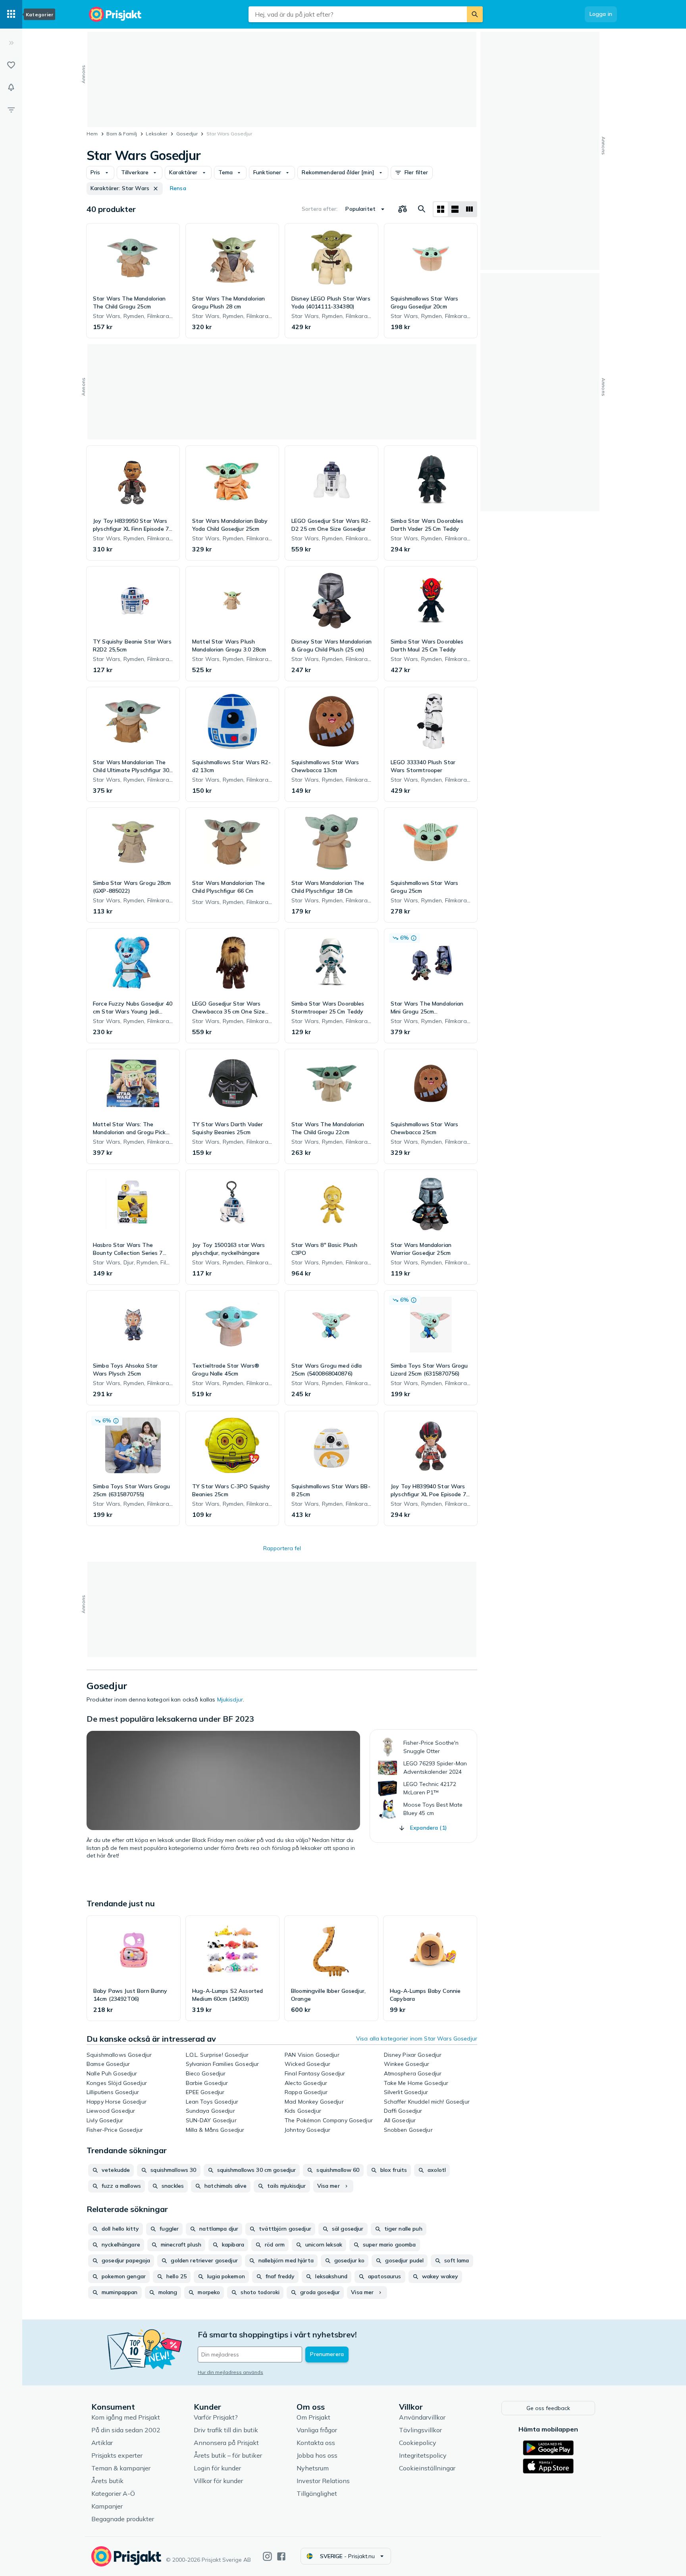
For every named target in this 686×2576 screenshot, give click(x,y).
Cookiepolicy (418, 2443)
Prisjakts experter (117, 2455)
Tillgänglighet (317, 2493)
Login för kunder (217, 2468)
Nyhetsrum (313, 2468)
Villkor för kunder (218, 2481)
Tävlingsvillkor (420, 2430)
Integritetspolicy (423, 2455)
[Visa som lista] (455, 209)
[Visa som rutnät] (441, 209)
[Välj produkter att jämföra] (403, 209)
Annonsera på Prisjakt (226, 2443)
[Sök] (475, 14)
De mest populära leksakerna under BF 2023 (170, 1719)
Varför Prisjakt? (216, 2417)
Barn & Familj (122, 134)
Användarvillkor (422, 2417)
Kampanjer (107, 2506)
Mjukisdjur (230, 1699)
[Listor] (11, 65)
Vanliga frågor (317, 2430)
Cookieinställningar (427, 2468)
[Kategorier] (11, 14)
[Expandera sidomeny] (11, 43)
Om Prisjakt (313, 2417)
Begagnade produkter (123, 2519)
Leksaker (156, 134)
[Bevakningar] (11, 87)
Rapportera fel (282, 1548)
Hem (92, 134)
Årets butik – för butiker (228, 2455)
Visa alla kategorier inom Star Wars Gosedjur (417, 2038)
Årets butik (107, 2481)
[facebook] (281, 2556)
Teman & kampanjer (121, 2468)
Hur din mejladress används (230, 2372)
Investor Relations (323, 2481)
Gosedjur (187, 134)
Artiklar (102, 2443)
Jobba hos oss (317, 2455)
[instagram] (267, 2556)
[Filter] (11, 110)
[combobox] (358, 14)
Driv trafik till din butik (226, 2430)
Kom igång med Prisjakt (126, 2417)
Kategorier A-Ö (113, 2493)
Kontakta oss (316, 2443)
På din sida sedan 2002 (126, 2430)
